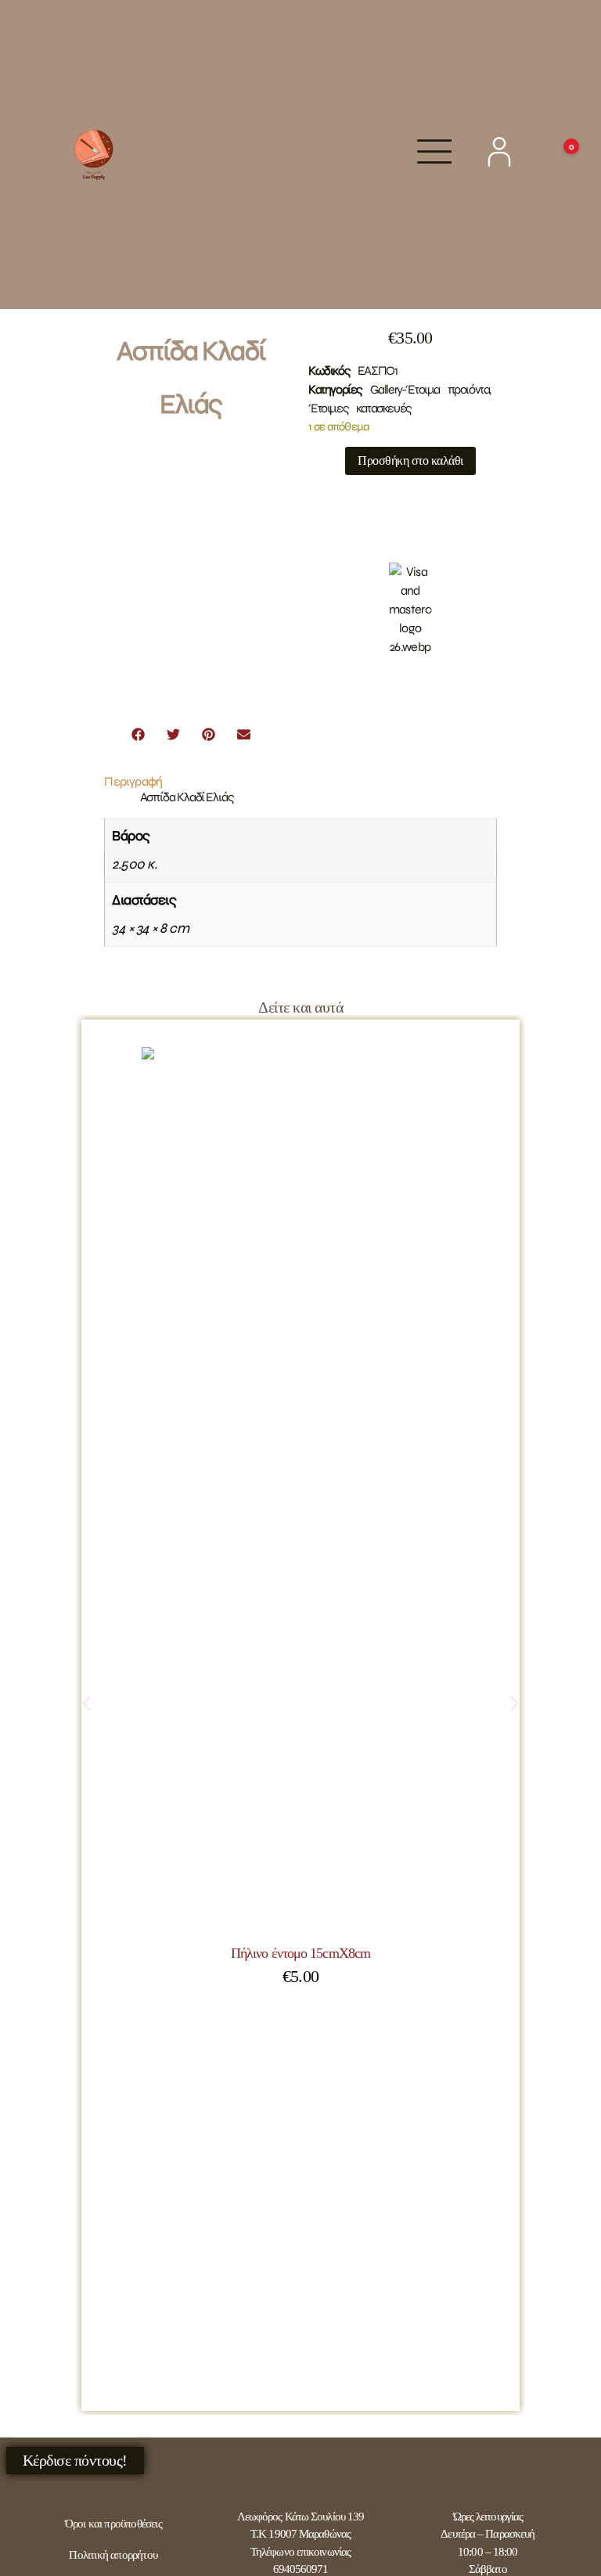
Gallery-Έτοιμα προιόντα (430, 389)
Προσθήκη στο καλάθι (410, 461)
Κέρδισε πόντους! (75, 2460)
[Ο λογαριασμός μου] (499, 152)
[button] (138, 734)
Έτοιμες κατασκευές (360, 408)
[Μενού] (435, 151)
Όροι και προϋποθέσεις (113, 2524)
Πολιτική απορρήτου (113, 2555)
